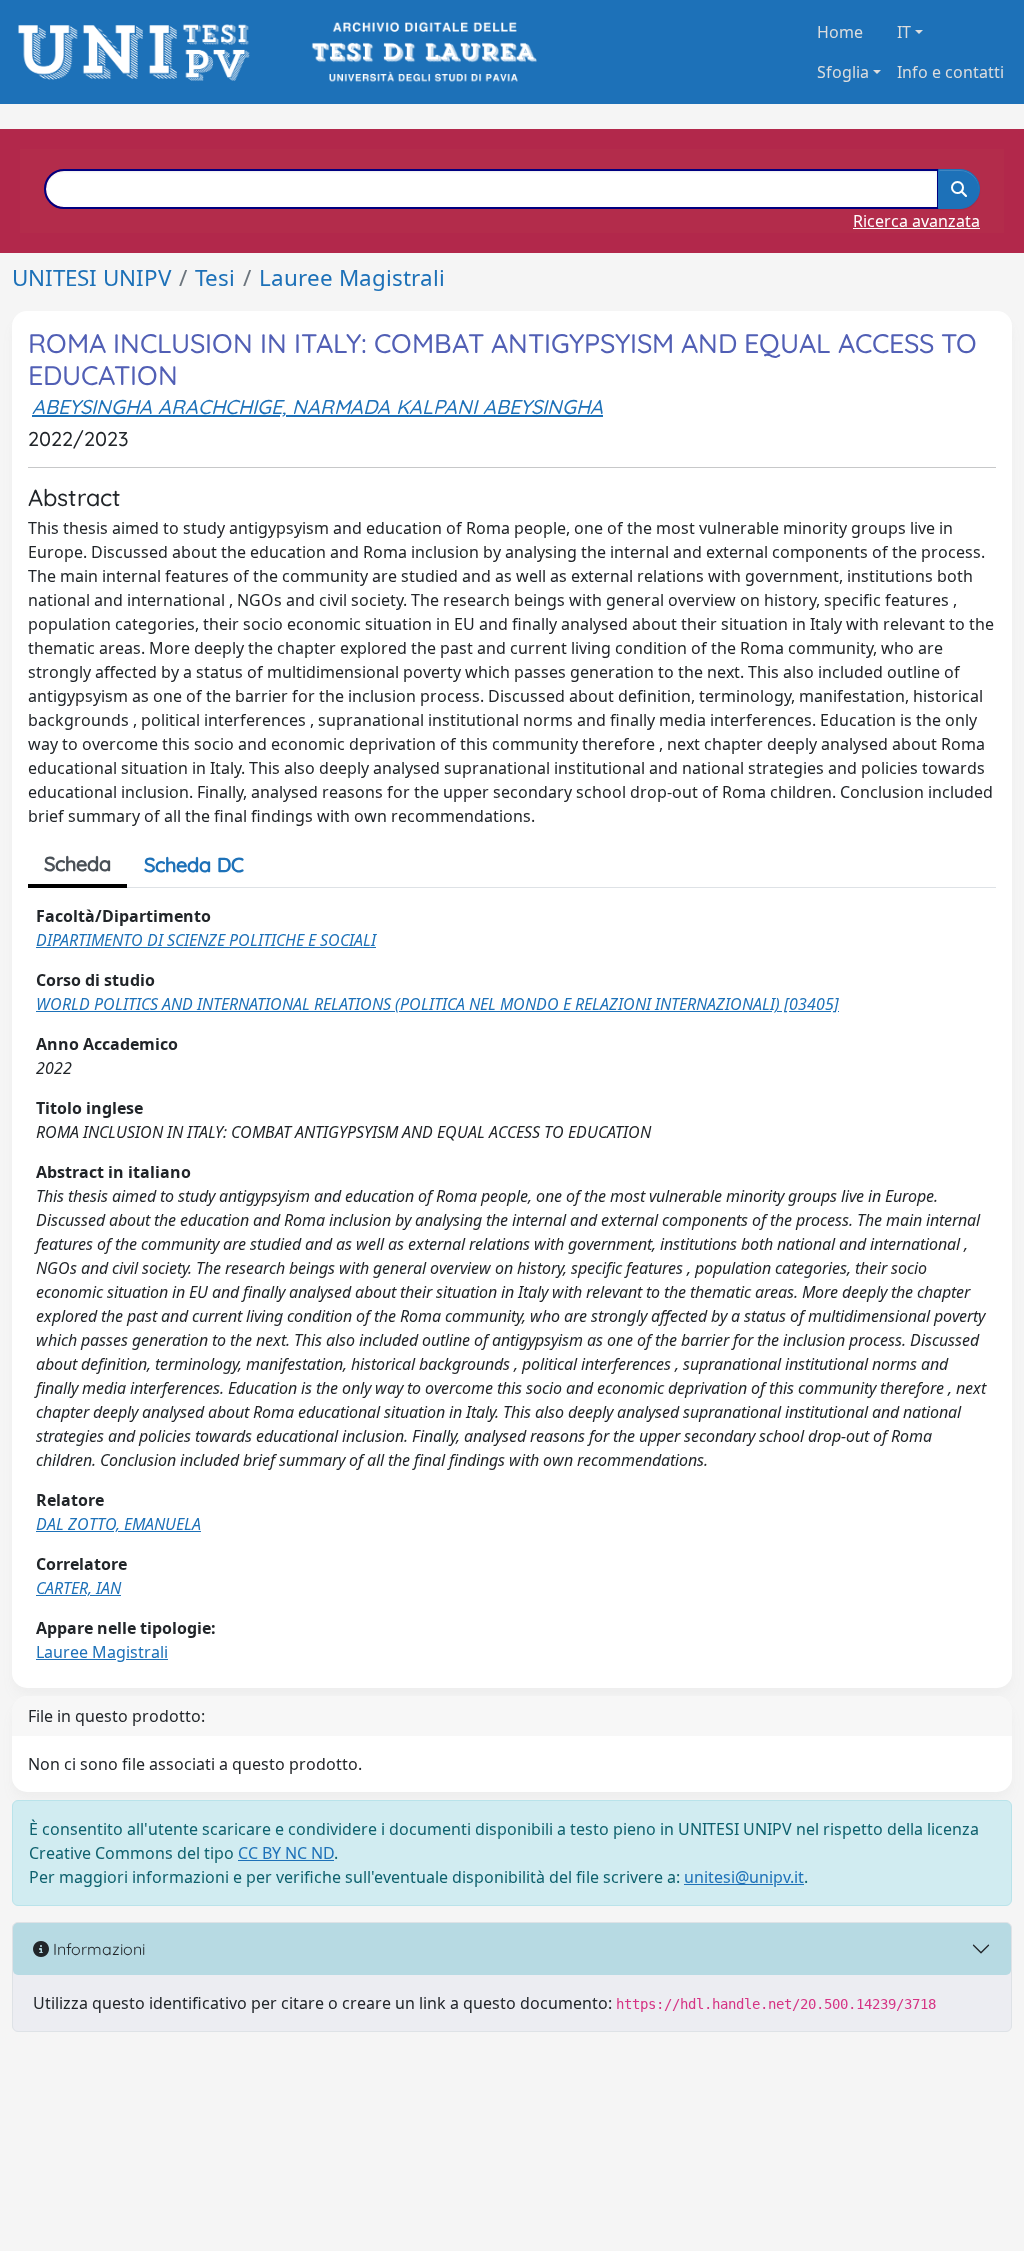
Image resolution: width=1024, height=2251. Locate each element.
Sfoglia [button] (843, 72)
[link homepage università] (422, 52)
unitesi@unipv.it (744, 1877)
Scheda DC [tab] (194, 864)
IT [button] (904, 32)
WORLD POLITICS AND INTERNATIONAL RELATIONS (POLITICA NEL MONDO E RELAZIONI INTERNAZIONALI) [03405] (437, 1004)
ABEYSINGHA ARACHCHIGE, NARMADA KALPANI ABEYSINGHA (317, 406)
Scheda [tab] (77, 863)
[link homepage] (139, 52)
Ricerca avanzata (916, 221)
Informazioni (97, 1949)
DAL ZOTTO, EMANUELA (118, 1524)
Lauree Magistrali (352, 277)
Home (840, 32)
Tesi (215, 277)
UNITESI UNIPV (91, 277)
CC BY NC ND (286, 1853)
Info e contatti (950, 72)
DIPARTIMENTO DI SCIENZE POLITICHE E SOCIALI (206, 940)
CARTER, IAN (78, 1588)
